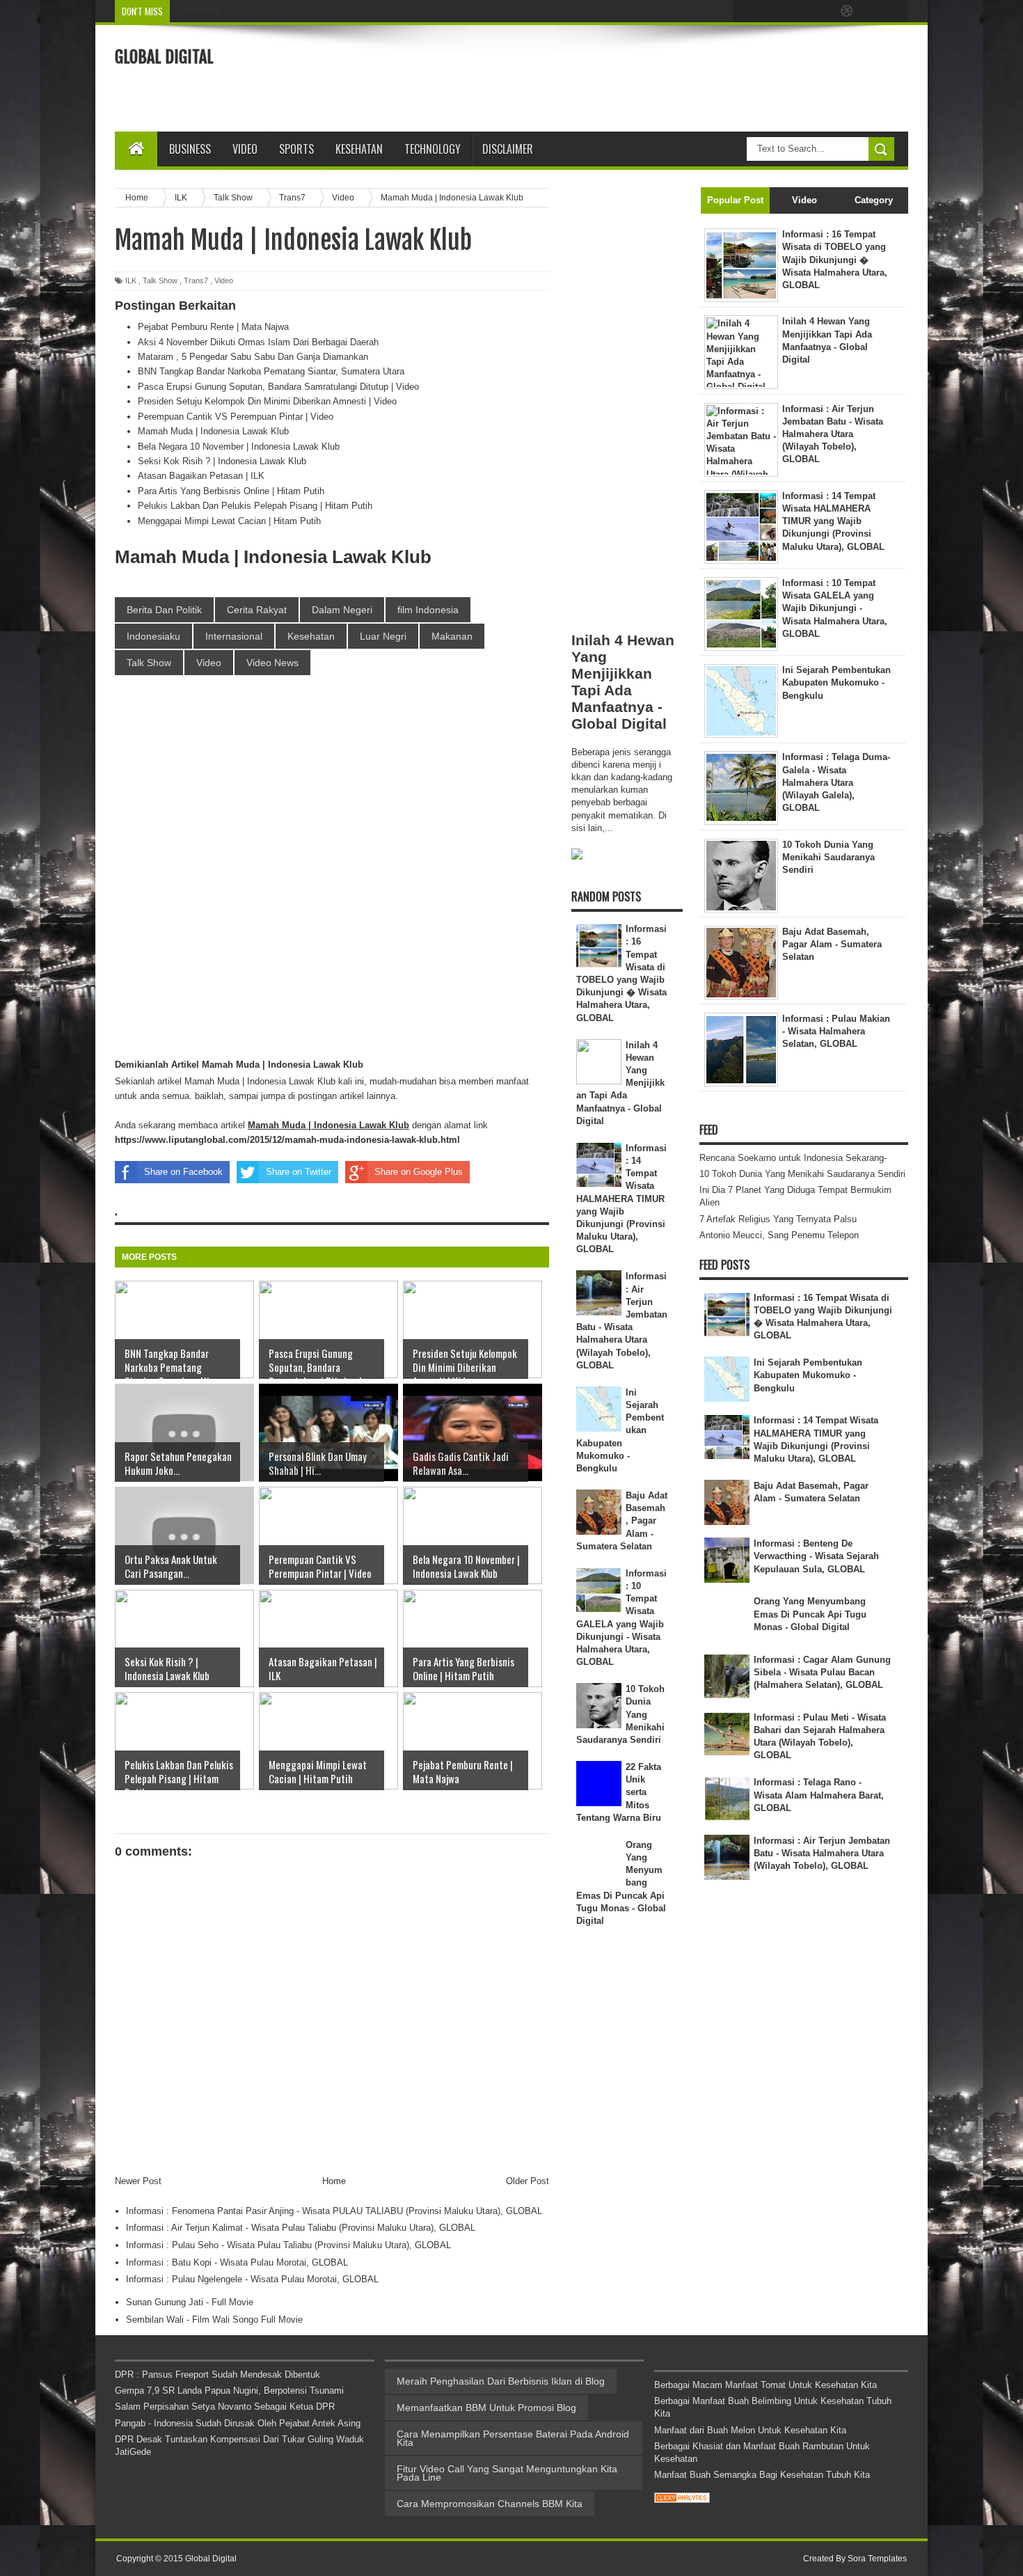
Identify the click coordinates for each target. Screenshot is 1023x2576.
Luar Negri (383, 636)
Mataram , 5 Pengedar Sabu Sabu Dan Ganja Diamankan (253, 357)
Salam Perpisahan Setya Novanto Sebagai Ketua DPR (225, 2407)
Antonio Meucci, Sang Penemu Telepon (779, 1235)
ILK (131, 280)
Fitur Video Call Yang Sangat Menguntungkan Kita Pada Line (507, 2473)
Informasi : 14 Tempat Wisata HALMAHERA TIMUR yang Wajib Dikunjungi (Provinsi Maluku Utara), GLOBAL (622, 1199)
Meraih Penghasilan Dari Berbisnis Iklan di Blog (501, 2381)
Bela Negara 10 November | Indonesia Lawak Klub (239, 447)
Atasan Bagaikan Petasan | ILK (201, 476)
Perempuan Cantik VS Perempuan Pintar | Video (236, 417)
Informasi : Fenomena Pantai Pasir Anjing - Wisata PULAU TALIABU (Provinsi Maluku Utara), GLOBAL (334, 2211)
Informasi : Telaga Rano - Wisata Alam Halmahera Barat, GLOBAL (819, 1795)
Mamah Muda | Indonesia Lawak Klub (213, 431)
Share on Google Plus (419, 1172)
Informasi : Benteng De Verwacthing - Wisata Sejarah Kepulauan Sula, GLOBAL (816, 1556)
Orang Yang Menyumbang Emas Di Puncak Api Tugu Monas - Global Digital (810, 1614)
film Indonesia (428, 610)
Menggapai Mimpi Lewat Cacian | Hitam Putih (229, 521)
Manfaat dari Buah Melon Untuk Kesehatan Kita (750, 2430)
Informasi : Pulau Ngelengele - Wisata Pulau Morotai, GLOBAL (252, 2279)
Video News (272, 663)
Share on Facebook (183, 1172)
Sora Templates (877, 2559)
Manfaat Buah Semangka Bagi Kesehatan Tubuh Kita (762, 2475)
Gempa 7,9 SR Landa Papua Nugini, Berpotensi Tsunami (229, 2391)
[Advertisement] (655, 77)
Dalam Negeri (342, 610)
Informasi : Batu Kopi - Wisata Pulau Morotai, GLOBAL (237, 2262)
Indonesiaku (153, 636)
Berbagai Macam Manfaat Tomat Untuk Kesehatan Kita (766, 2385)
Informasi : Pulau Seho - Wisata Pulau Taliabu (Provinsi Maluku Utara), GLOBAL (288, 2245)
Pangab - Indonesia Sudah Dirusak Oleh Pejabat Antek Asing (238, 2423)
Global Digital (164, 57)
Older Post (528, 2181)
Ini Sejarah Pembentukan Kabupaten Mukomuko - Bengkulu (808, 1375)
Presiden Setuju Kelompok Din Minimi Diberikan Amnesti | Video (267, 401)
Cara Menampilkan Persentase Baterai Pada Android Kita (513, 2438)
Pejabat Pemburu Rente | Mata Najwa (213, 327)
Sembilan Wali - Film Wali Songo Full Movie (214, 2320)
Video (245, 149)
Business (190, 149)
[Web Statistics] (682, 2500)
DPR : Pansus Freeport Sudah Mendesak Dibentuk (217, 2374)
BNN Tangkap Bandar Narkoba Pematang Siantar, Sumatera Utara (271, 371)
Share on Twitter (299, 1172)
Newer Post (138, 2181)
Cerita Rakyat (257, 610)
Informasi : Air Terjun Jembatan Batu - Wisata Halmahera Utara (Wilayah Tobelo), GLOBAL (822, 1853)
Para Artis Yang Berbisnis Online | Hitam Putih (231, 491)
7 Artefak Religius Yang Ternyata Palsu (778, 1219)
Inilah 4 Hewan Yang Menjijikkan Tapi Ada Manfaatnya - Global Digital (623, 682)
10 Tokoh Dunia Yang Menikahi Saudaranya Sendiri (802, 1174)
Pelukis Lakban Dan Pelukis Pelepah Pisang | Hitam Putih (255, 506)
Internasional (234, 636)
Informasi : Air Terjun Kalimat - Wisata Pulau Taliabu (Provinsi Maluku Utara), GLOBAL (301, 2228)
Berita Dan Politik (164, 610)
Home (334, 2181)
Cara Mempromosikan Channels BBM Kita (490, 2504)
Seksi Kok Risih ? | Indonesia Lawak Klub (222, 461)
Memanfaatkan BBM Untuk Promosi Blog (486, 2408)
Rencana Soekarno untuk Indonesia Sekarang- (793, 1158)
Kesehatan (311, 636)
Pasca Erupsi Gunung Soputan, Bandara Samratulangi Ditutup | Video (278, 387)
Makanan (452, 636)
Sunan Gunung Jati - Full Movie (190, 2302)
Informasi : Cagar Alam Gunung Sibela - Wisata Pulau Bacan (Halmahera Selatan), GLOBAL (822, 1672)
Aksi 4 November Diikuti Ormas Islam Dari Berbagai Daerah (258, 342)
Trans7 (196, 280)
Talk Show (160, 280)
